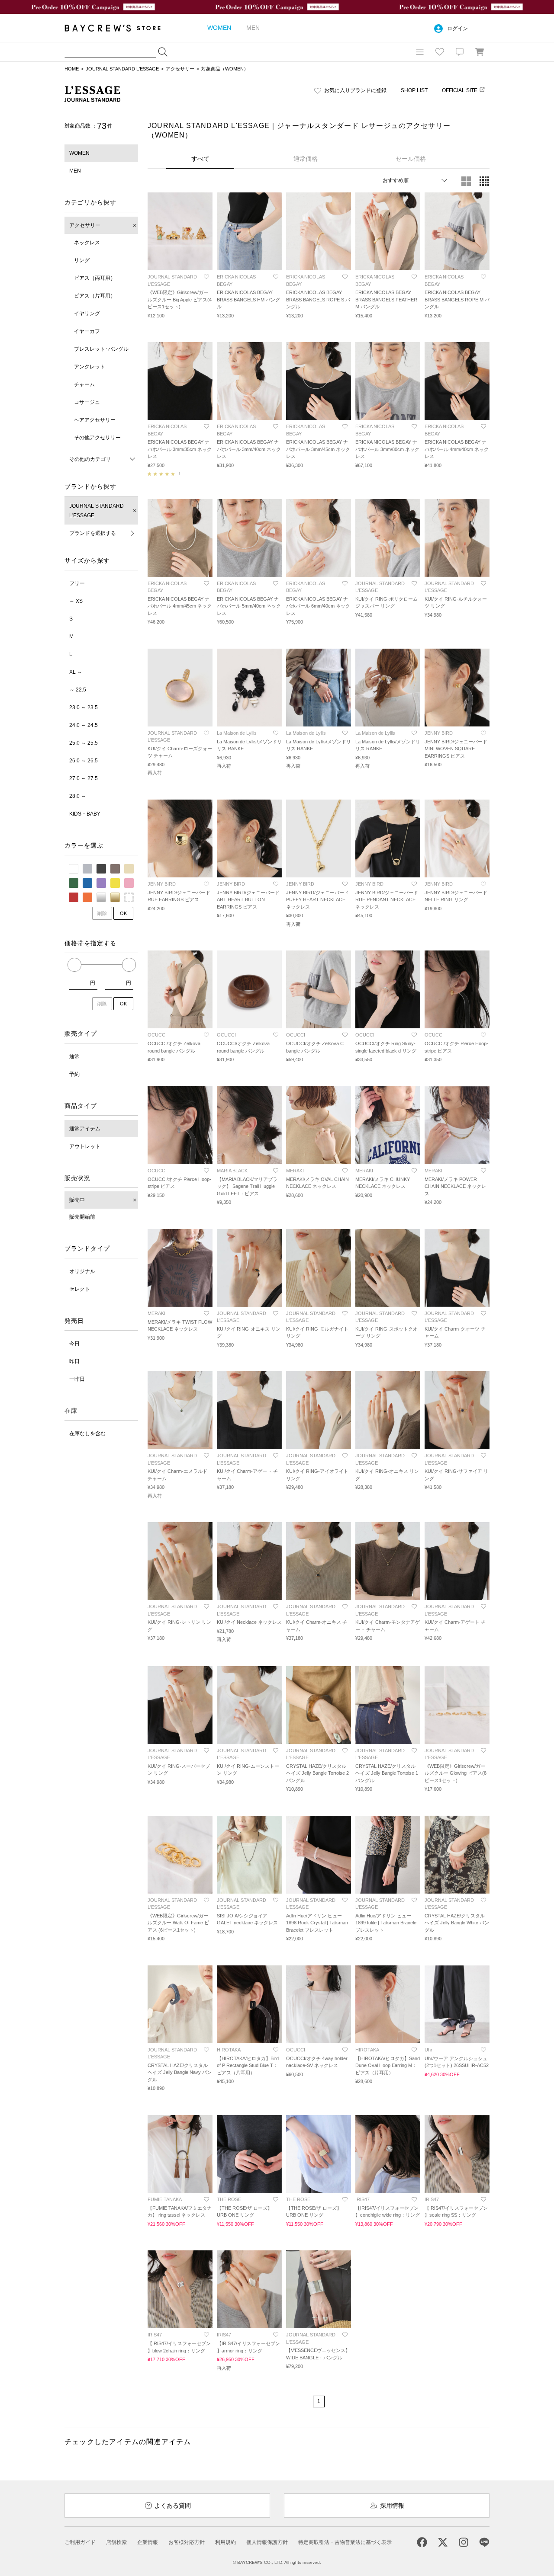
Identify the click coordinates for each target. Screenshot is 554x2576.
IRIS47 (362, 2199)
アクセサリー (180, 69)
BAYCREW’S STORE (119, 28)
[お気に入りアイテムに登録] (206, 277)
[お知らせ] (460, 52)
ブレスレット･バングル (101, 349)
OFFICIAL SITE (460, 90)
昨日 (74, 1361)
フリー (77, 583)
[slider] (74, 965)
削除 (102, 913)
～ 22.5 (78, 690)
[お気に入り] (440, 52)
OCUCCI (157, 1035)
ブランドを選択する (93, 533)
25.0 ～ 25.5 (84, 743)
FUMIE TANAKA (165, 2199)
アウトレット (85, 1146)
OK (123, 913)
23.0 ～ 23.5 (84, 707)
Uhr (428, 2050)
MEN (75, 171)
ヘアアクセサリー (95, 420)
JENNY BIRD (439, 733)
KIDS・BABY (85, 814)
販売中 (77, 1200)
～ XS (76, 601)
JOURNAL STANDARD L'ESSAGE (122, 69)
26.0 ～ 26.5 (84, 761)
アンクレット (90, 367)
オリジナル (82, 1271)
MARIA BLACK (232, 1171)
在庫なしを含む (87, 1434)
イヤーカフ (87, 331)
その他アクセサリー (97, 438)
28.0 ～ (78, 796)
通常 (74, 1056)
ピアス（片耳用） (95, 296)
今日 (74, 1344)
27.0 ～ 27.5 (84, 778)
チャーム (84, 384)
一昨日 (77, 1379)
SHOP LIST (414, 90)
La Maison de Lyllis (237, 733)
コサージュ (87, 402)
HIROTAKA (229, 2050)
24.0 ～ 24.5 (84, 725)
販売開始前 (82, 1217)
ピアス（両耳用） (95, 278)
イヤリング (87, 314)
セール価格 (411, 159)
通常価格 (306, 159)
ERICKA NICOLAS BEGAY (236, 280)
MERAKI (295, 1171)
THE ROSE (229, 2199)
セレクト (80, 1289)
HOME (72, 69)
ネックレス (87, 243)
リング (82, 260)
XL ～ (76, 672)
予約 (74, 1074)
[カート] (480, 52)
